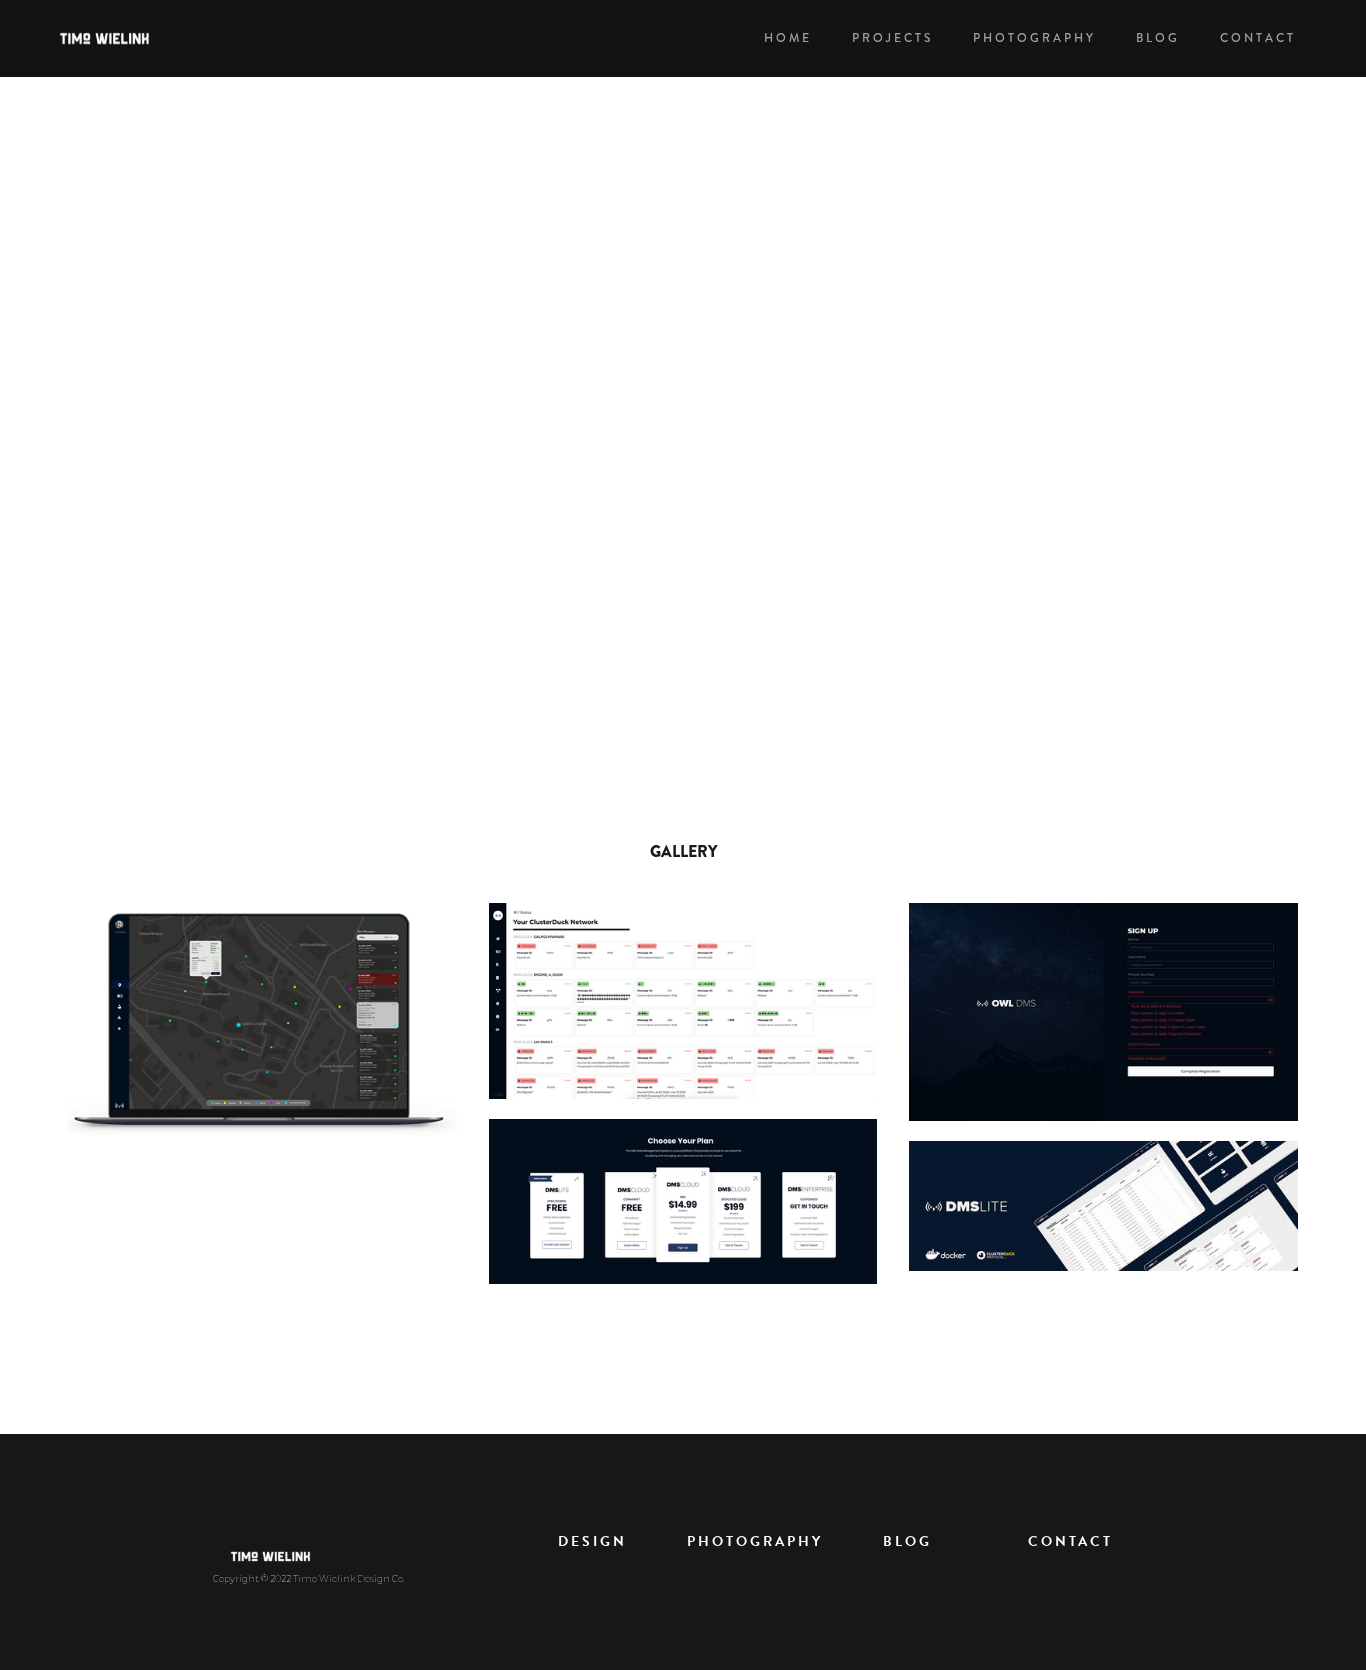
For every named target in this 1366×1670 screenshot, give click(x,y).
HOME (788, 38)
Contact (1258, 38)
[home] (116, 38)
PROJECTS (892, 38)
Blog (1158, 38)
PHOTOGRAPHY (1034, 38)
